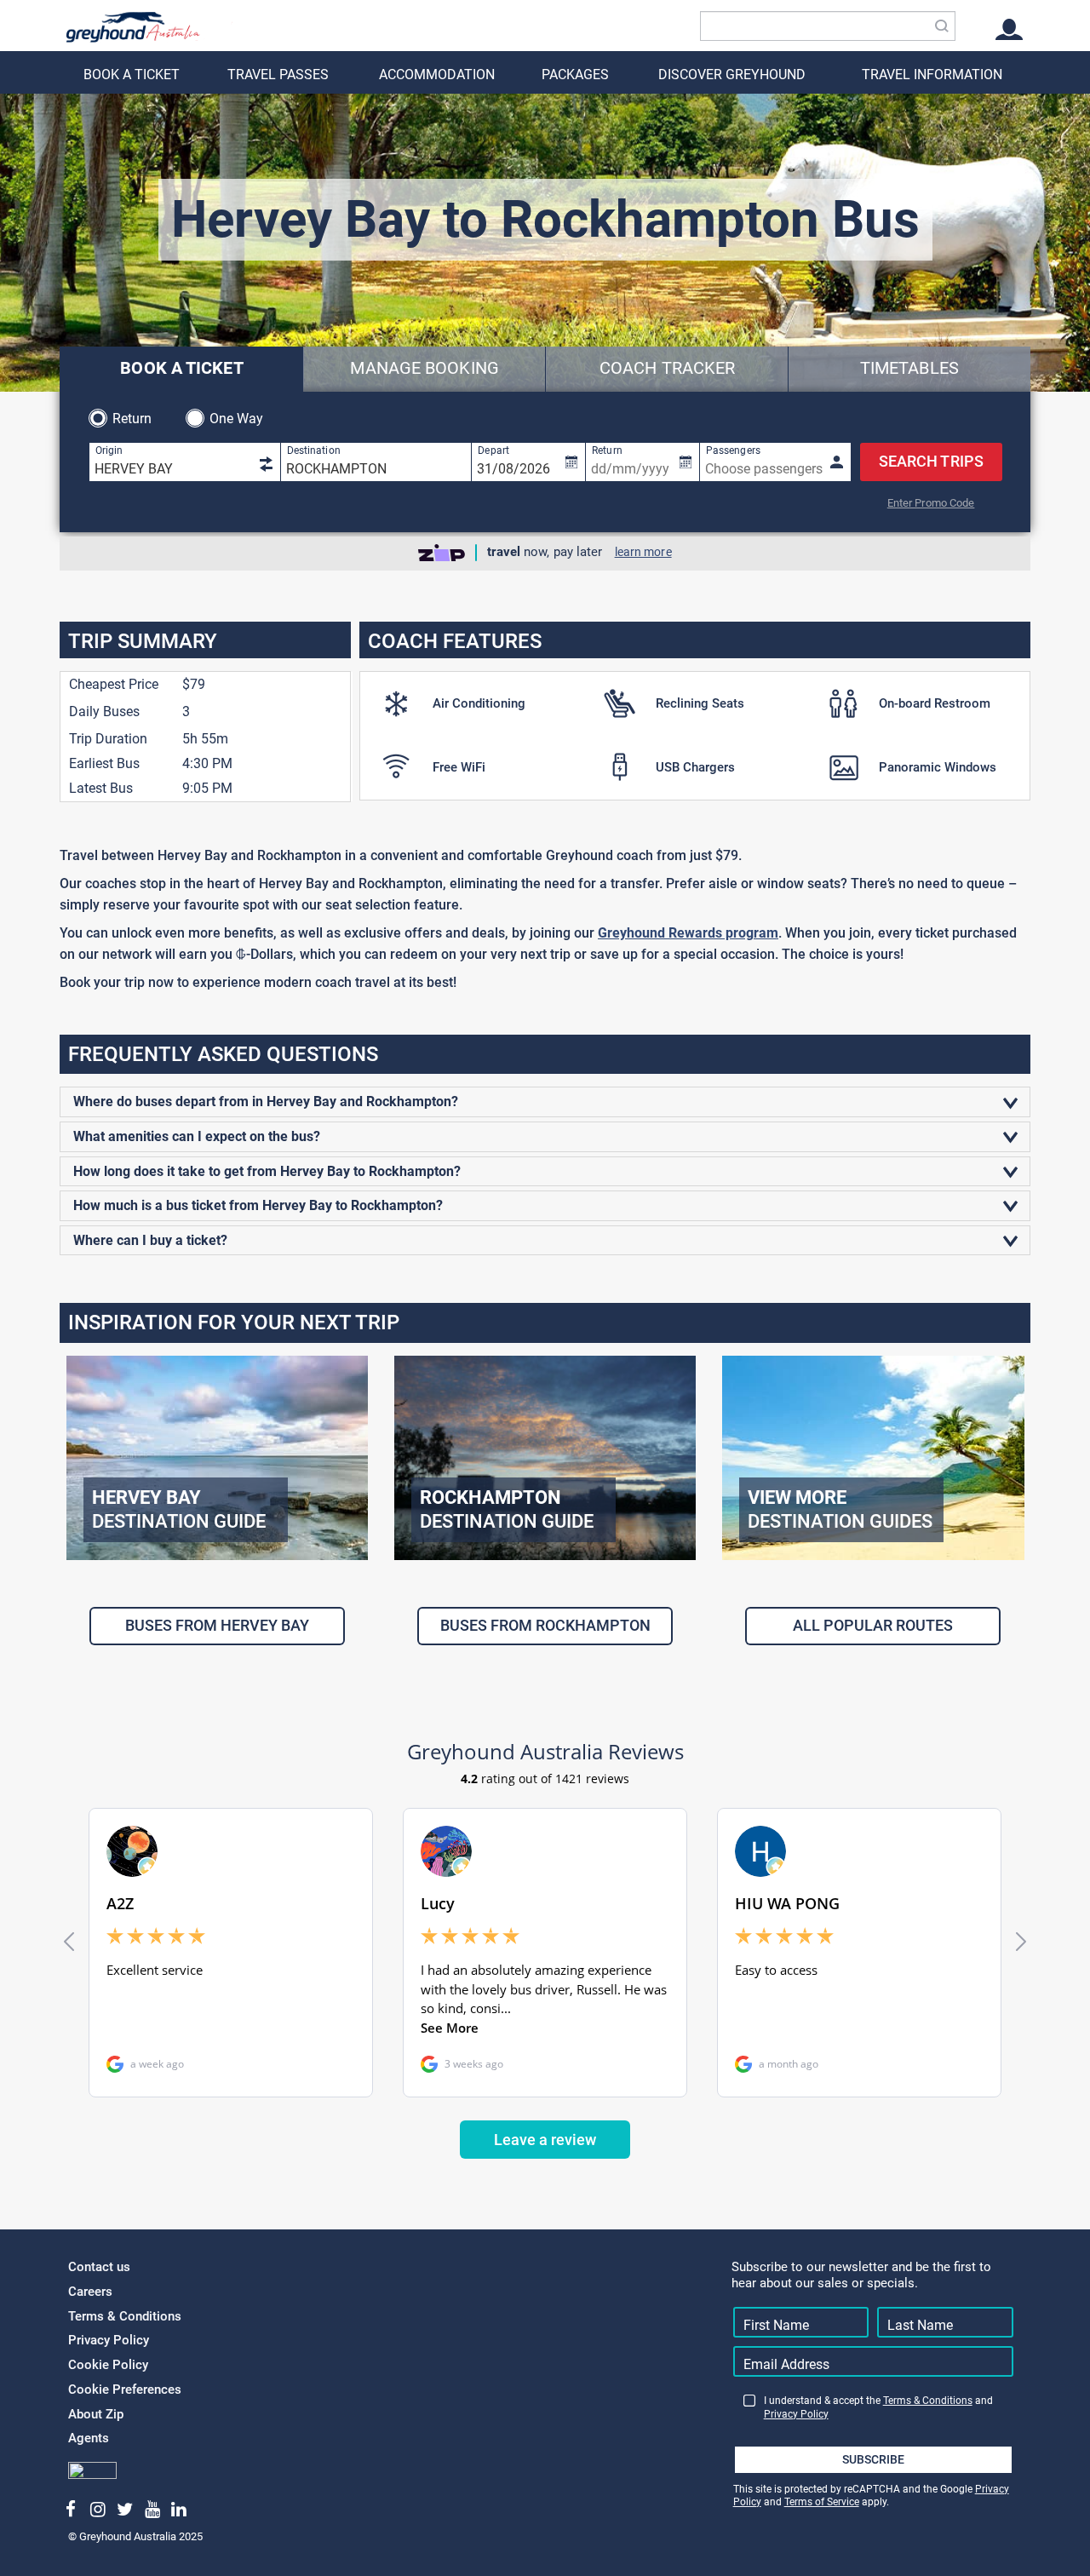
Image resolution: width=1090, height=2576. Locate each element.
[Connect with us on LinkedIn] (179, 2510)
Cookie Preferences (125, 2390)
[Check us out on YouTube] (152, 2510)
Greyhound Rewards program (688, 933)
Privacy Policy (109, 2340)
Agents (89, 2438)
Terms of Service (822, 2502)
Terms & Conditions (125, 2316)
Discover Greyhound (732, 75)
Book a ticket (132, 75)
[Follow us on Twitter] (125, 2510)
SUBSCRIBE (873, 2459)
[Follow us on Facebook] (71, 2510)
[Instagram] (98, 2510)
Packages (575, 75)
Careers (90, 2292)
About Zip (96, 2414)
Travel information (932, 75)
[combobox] (828, 26)
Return (132, 419)
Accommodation (437, 75)
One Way (237, 419)
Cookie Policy (108, 2365)
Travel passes (278, 75)
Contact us (99, 2267)
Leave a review (545, 2140)
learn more (643, 552)
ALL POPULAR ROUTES (873, 1625)
